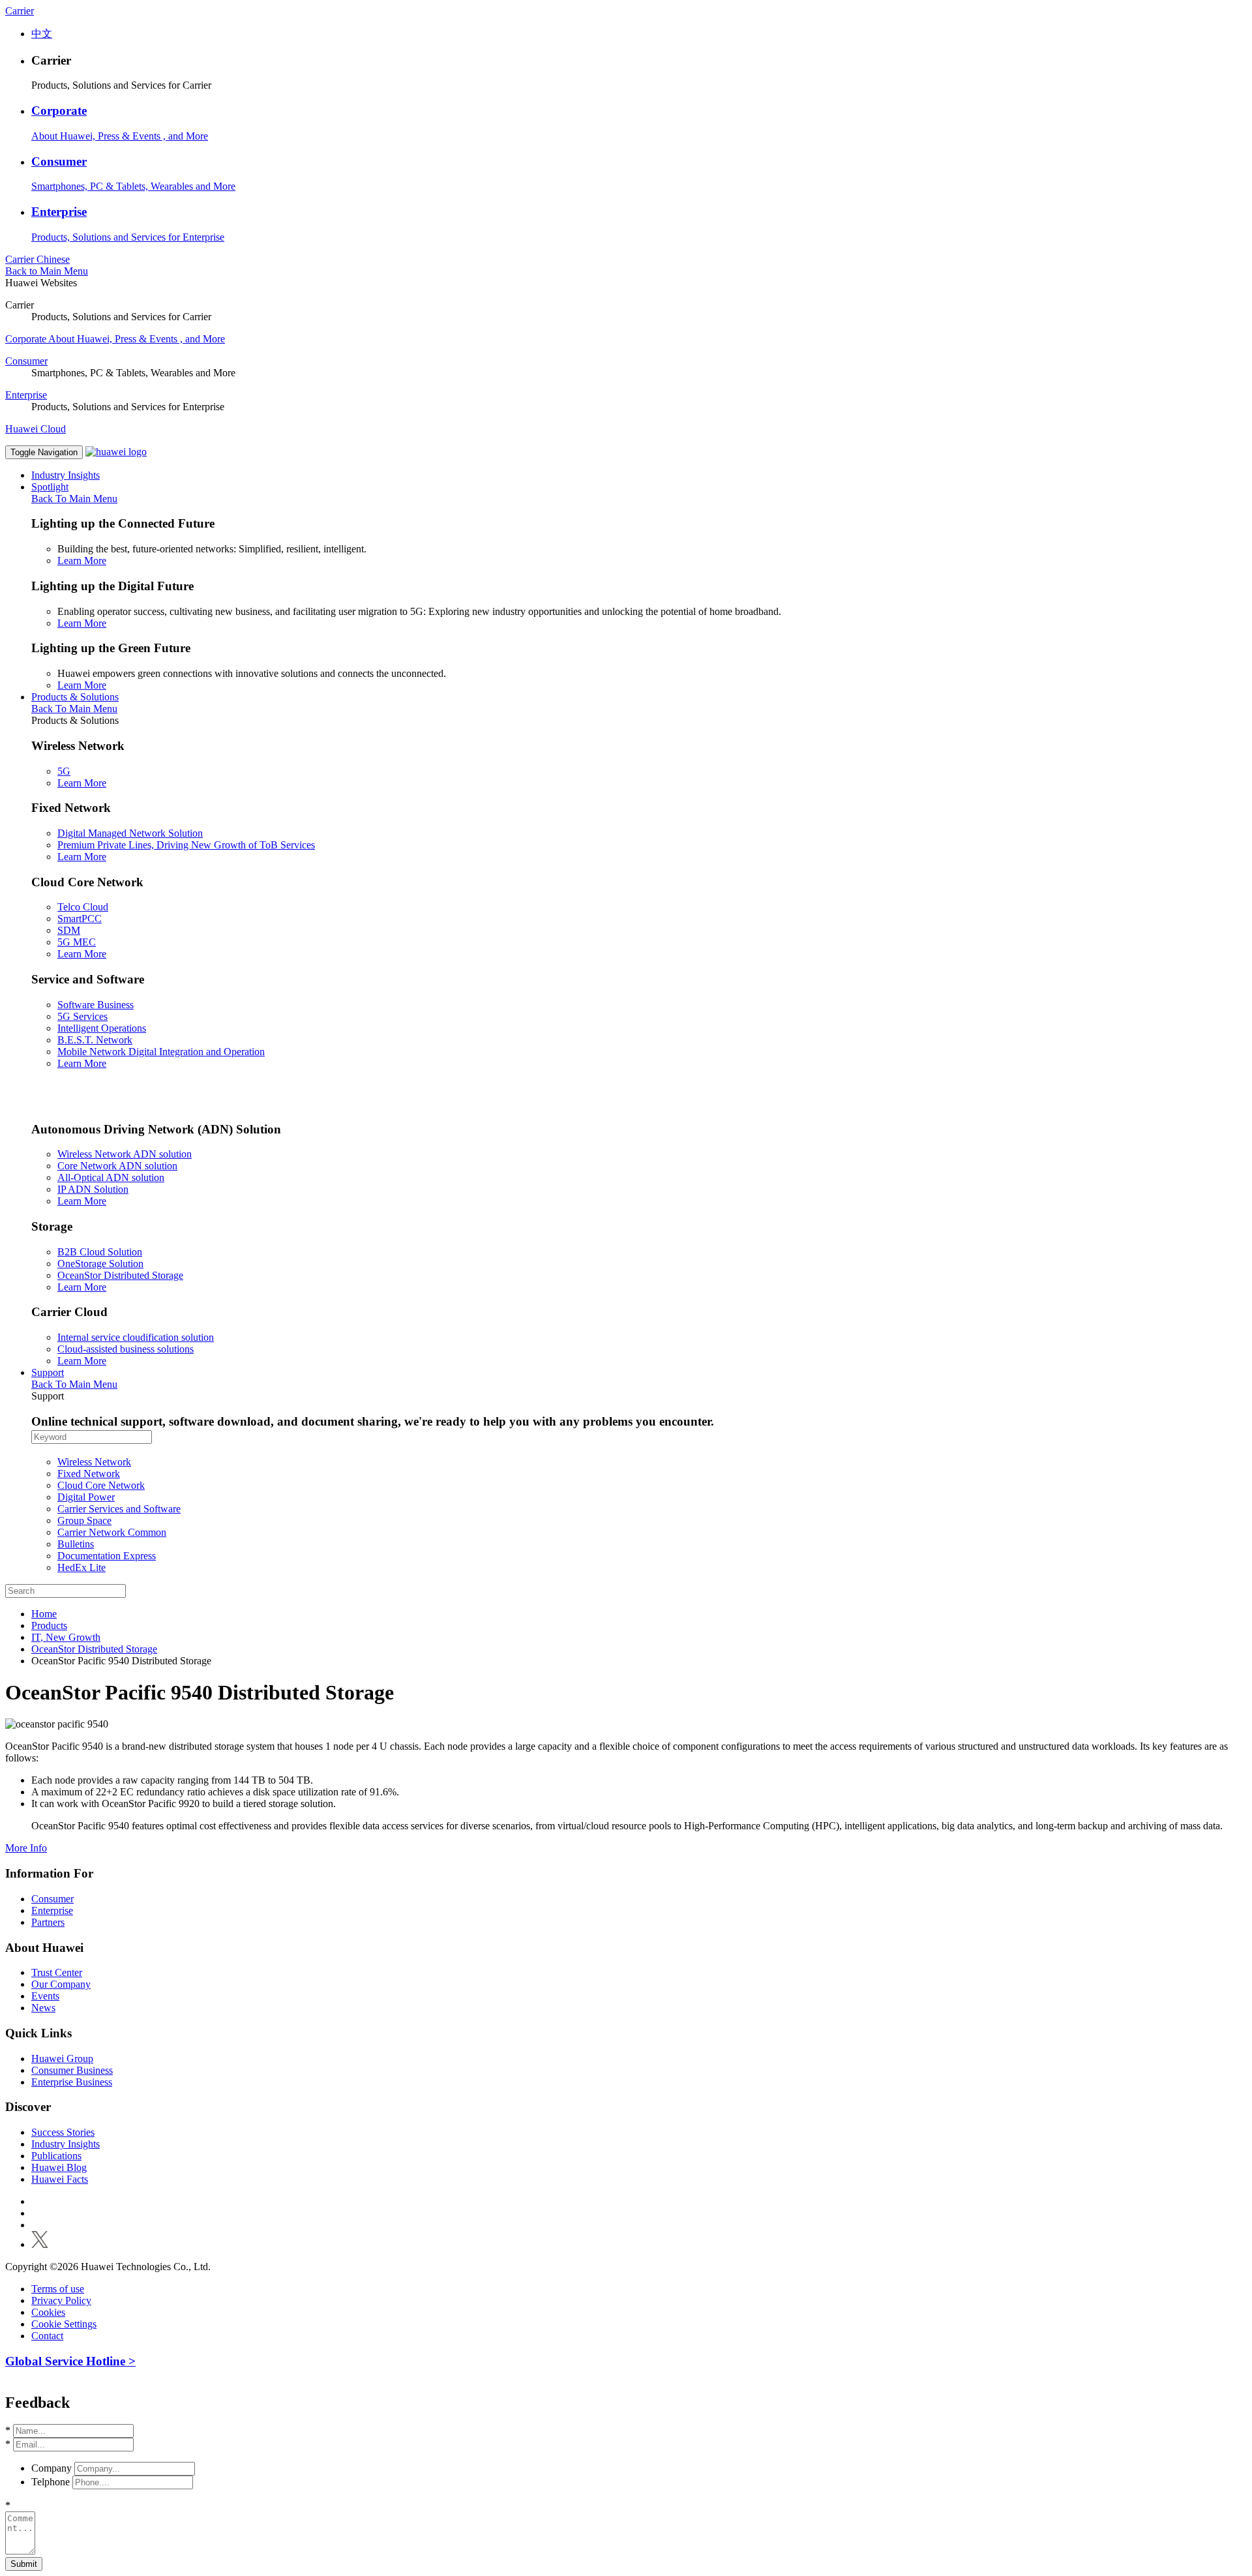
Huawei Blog (59, 2167)
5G (64, 771)
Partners (48, 1922)
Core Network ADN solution (117, 1166)
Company (52, 2468)
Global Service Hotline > (70, 2361)
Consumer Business (72, 2070)
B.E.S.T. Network (95, 1040)
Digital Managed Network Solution (130, 833)
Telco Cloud (83, 907)
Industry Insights (66, 475)
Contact (47, 2336)
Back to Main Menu (47, 271)
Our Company (61, 1984)
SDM (69, 930)
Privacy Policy (61, 2300)
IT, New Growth (66, 1637)
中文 (42, 34)
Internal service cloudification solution (136, 1337)
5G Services (82, 1016)
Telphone (51, 2482)
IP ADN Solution (93, 1189)
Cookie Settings (64, 2324)
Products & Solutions (75, 697)
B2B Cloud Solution (100, 1252)
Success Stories (63, 2132)
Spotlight (50, 487)
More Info (26, 1848)
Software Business (96, 1005)
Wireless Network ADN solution (125, 1154)
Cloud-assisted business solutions (126, 1349)
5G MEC (77, 942)
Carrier (20, 11)
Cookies (48, 2312)
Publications (56, 2156)
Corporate (59, 111)
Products (49, 1625)
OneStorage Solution (100, 1264)
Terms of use (58, 2289)
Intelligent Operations (102, 1028)
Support (48, 1372)
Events (45, 1996)
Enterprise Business (72, 2082)
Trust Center (57, 1972)
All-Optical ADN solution (111, 1177)
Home (44, 1614)
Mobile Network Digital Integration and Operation (161, 1052)
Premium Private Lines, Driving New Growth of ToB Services (186, 845)
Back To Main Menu (74, 499)
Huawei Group (62, 2059)
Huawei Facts (60, 2179)
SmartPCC (80, 919)
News (43, 2008)
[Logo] (116, 452)
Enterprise (59, 212)
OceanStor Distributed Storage (120, 1275)
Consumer (59, 161)
